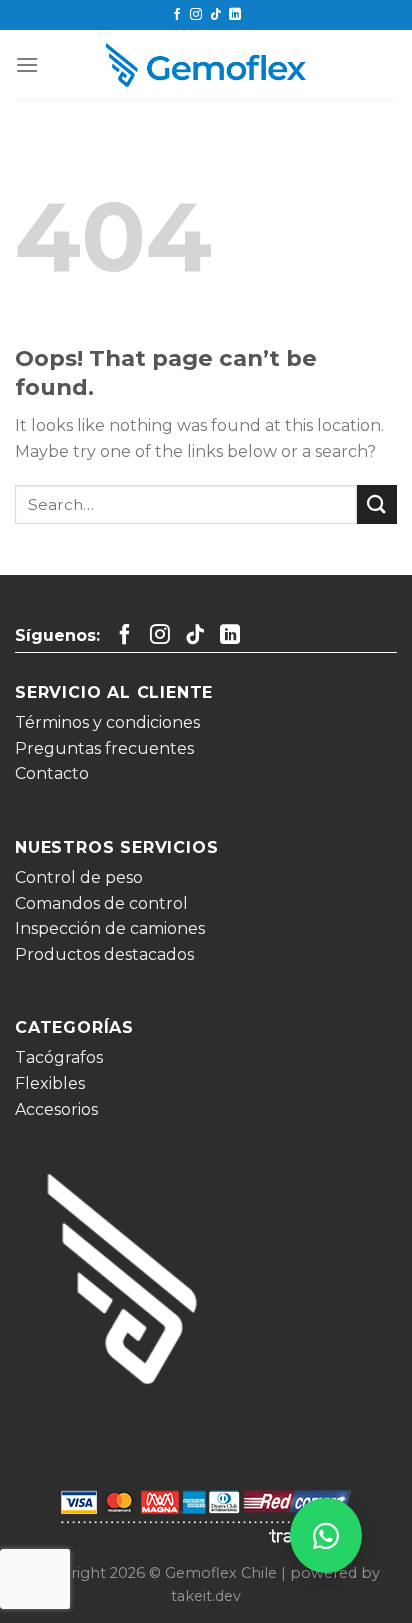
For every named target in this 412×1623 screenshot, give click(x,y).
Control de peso (79, 877)
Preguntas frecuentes (104, 748)
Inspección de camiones (110, 928)
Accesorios (56, 1109)
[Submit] (377, 504)
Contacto (52, 773)
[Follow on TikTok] (216, 15)
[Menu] (27, 64)
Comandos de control (101, 903)
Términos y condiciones (107, 722)
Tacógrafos (59, 1057)
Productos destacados (104, 954)
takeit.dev (206, 1596)
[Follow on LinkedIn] (235, 15)
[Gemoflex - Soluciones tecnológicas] (206, 65)
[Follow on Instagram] (196, 15)
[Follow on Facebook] (177, 15)
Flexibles (50, 1083)
